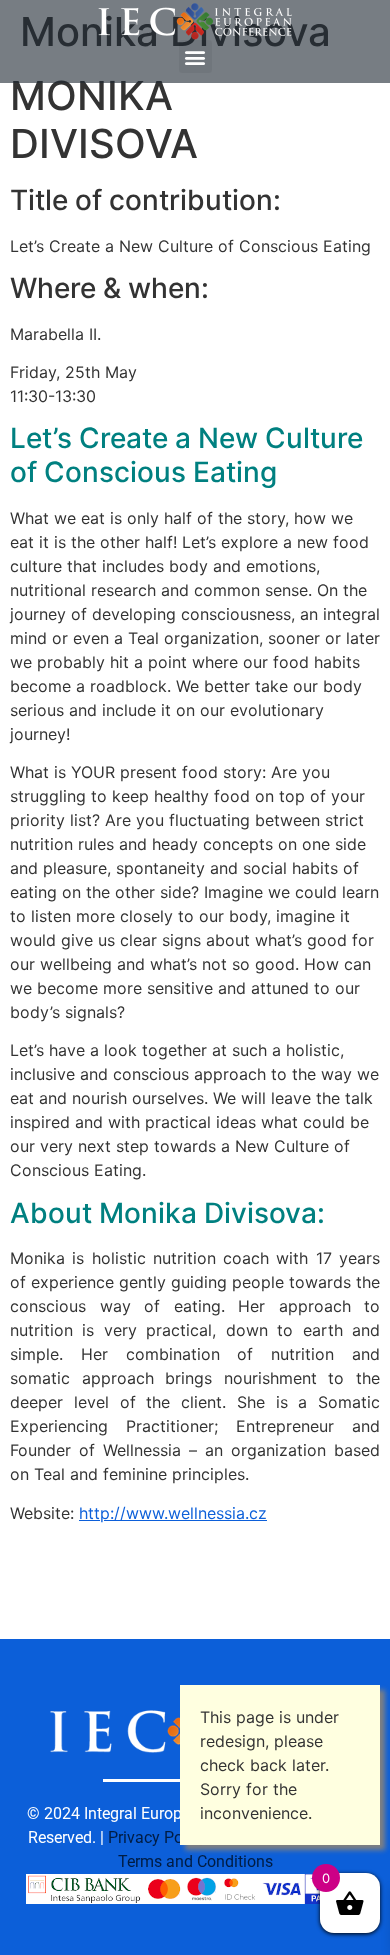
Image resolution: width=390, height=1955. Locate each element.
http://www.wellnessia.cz (173, 1513)
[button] (195, 56)
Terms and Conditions (195, 1861)
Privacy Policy (157, 1837)
